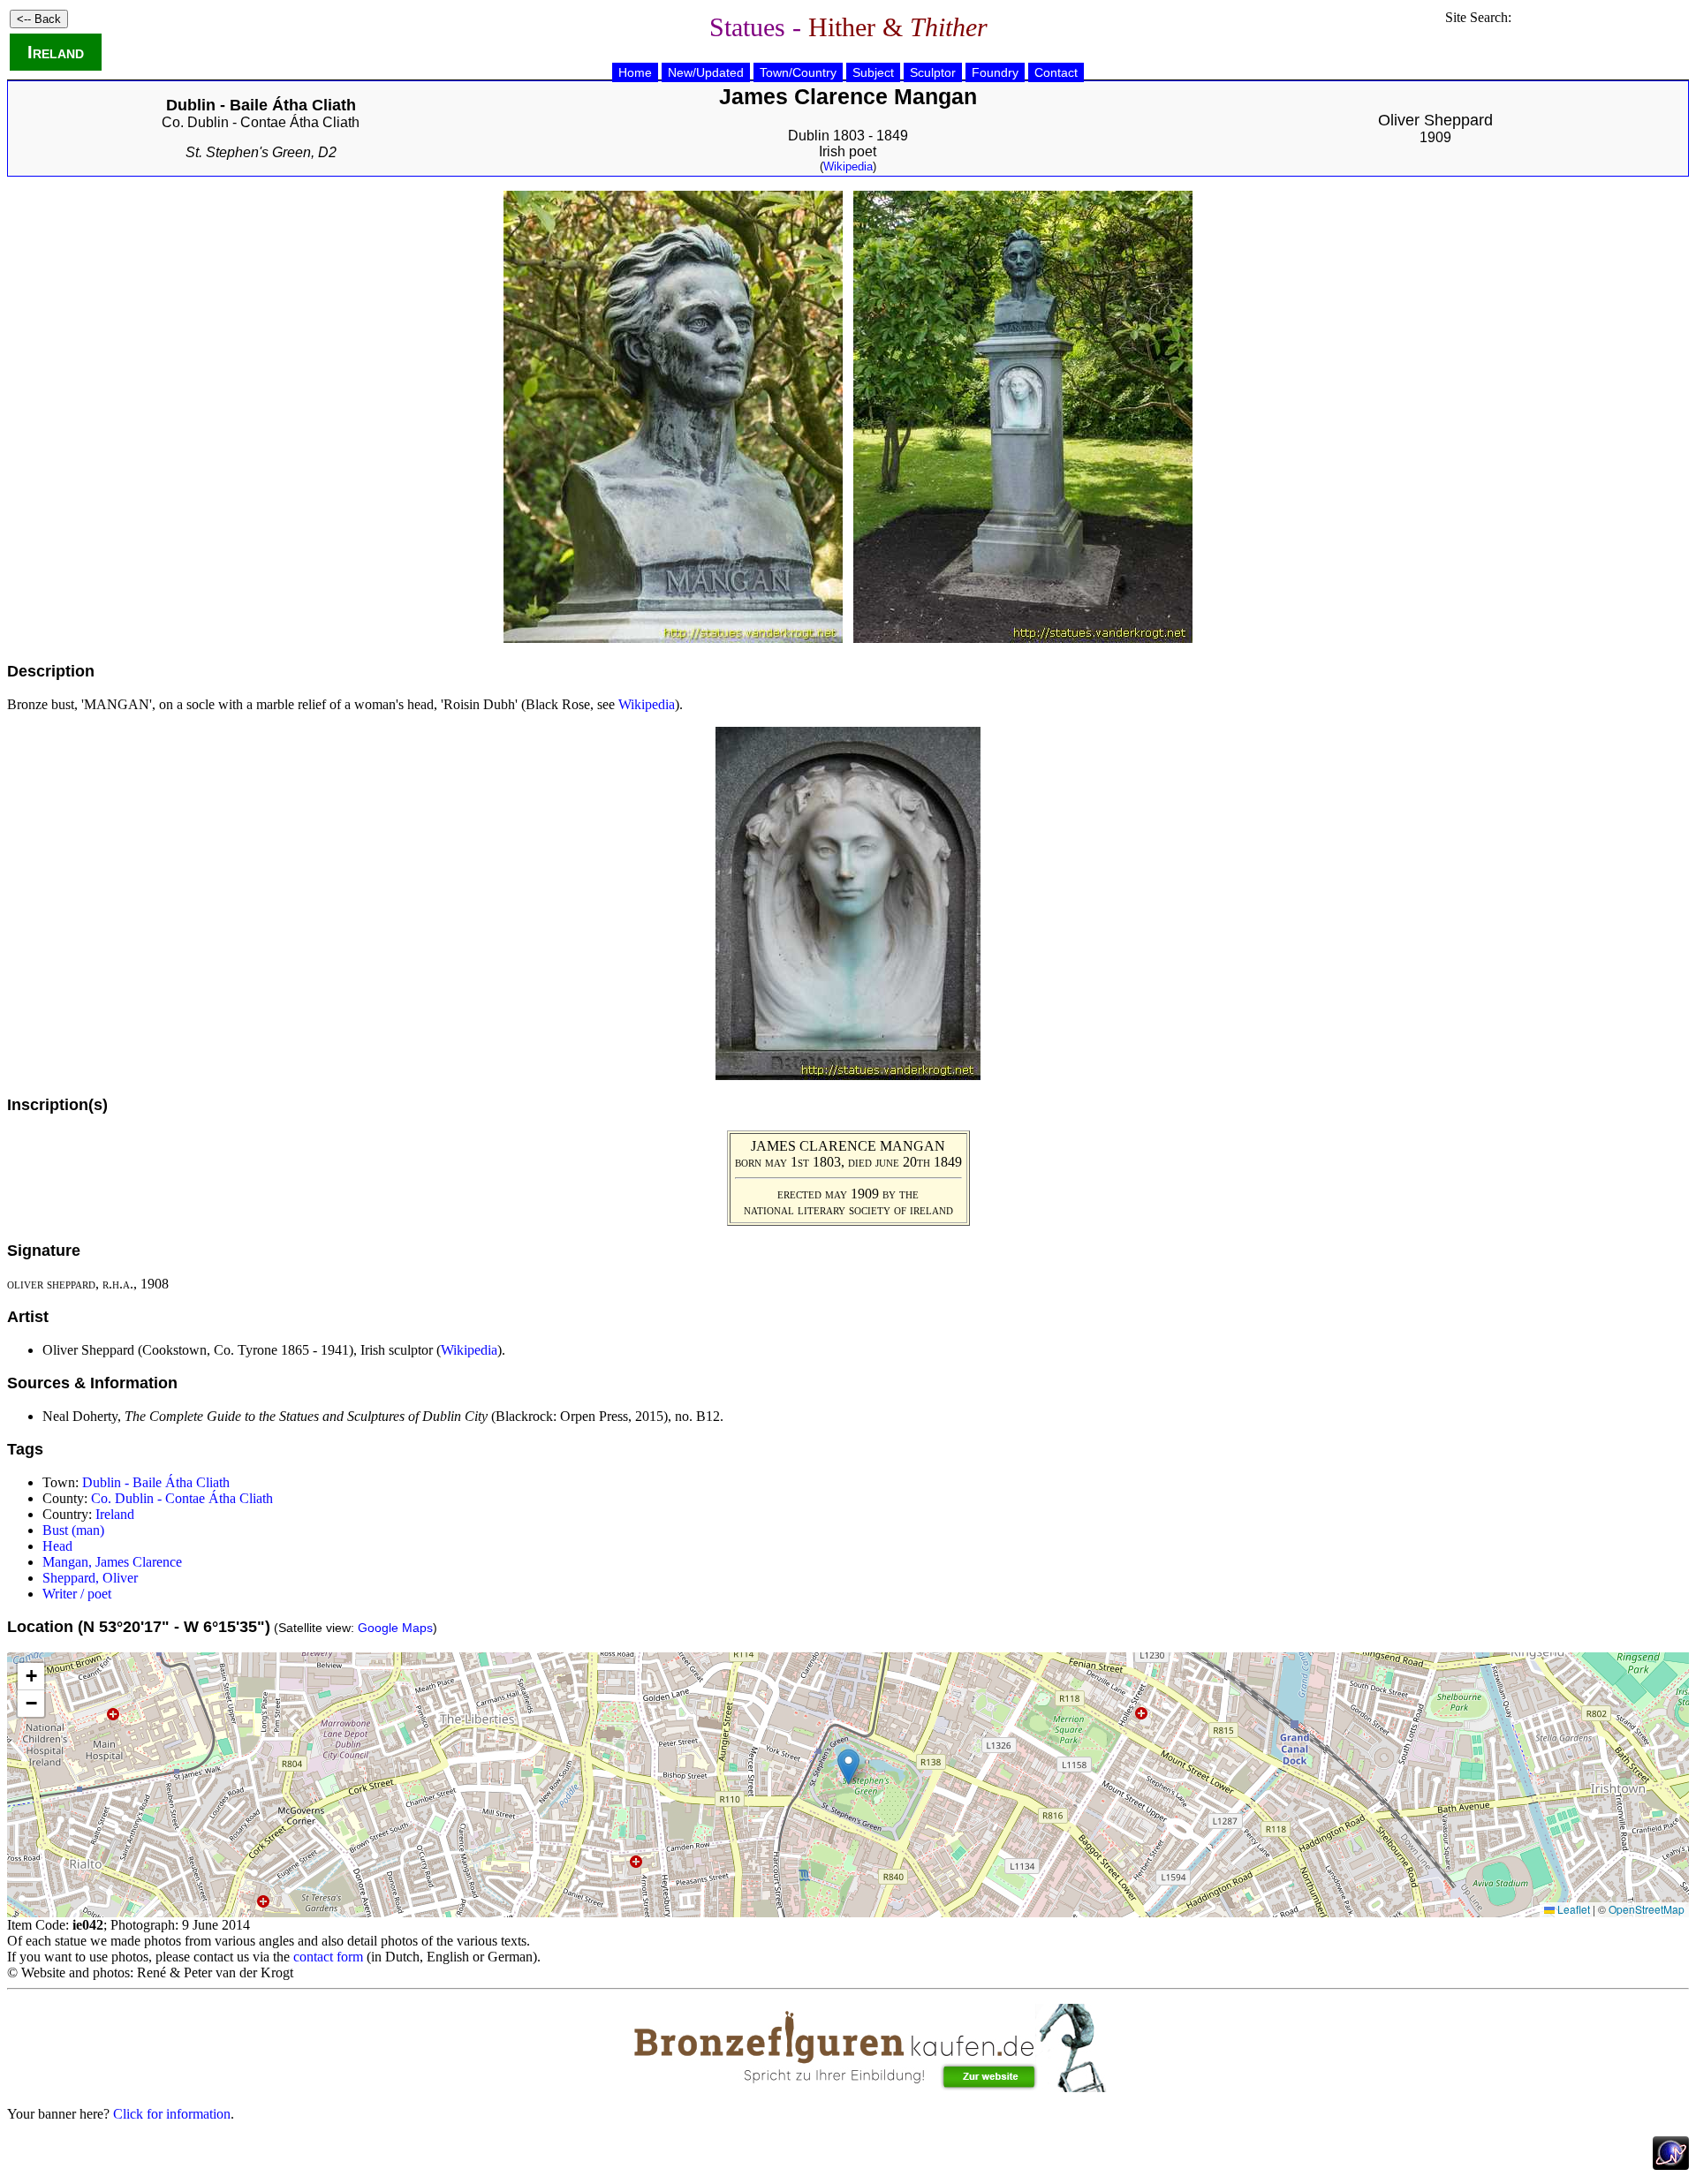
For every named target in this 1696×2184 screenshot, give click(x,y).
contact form (328, 1957)
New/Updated (706, 72)
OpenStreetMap (1647, 1909)
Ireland (56, 52)
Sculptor (933, 72)
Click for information (172, 2114)
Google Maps (395, 1628)
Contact (1056, 72)
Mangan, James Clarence (112, 1562)
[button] (848, 1767)
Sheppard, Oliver (90, 1578)
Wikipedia (848, 166)
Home (635, 72)
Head (57, 1546)
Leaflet (1572, 1909)
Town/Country (798, 72)
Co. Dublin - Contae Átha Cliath (261, 122)
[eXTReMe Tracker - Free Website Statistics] (1671, 2165)
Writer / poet (77, 1594)
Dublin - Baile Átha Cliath (156, 1482)
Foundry (995, 72)
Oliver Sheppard (1435, 120)
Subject (873, 72)
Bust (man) (73, 1530)
